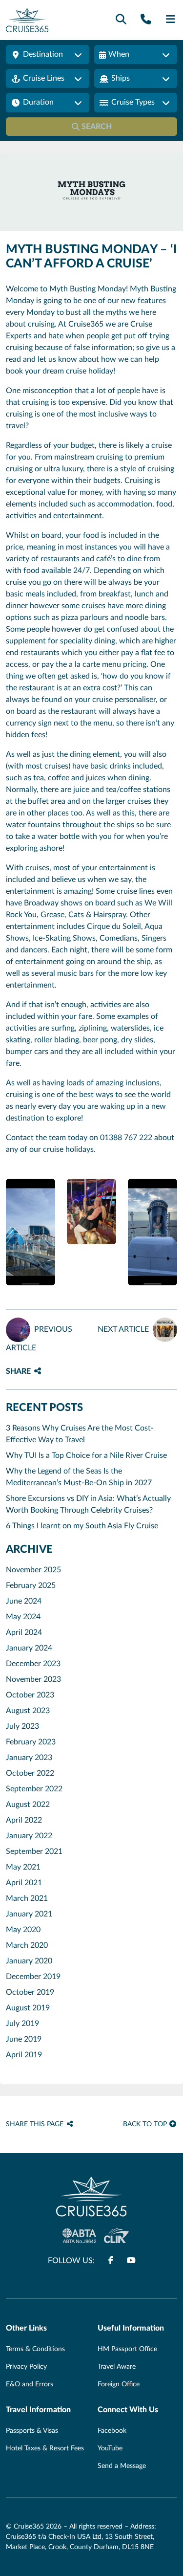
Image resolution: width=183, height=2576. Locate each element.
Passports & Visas (32, 2431)
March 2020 (27, 1945)
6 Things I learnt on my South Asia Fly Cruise (82, 1526)
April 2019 (24, 2055)
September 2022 (34, 1789)
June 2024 (24, 1601)
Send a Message (122, 2466)
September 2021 (34, 1851)
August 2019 (28, 2008)
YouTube (110, 2448)
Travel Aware (117, 2367)
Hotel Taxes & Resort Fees (45, 2448)
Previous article (39, 1339)
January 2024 (29, 1648)
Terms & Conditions (35, 2349)
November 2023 (33, 1679)
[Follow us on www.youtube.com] (131, 2261)
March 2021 (27, 1898)
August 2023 (28, 1711)
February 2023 (31, 1742)
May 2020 (23, 1930)
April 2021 (24, 1883)
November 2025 (33, 1570)
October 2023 (30, 1695)
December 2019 (33, 1977)
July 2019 (22, 2024)
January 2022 (29, 1836)
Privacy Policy (26, 2367)
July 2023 (22, 1726)
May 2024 (23, 1617)
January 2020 (29, 1961)
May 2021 (23, 1867)
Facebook (112, 2431)
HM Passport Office (127, 2349)
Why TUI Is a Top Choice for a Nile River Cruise (86, 1455)
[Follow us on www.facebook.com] (111, 2261)
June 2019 (24, 2039)
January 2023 (29, 1758)
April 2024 (24, 1632)
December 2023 (33, 1664)
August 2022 (28, 1805)
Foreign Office (119, 2384)
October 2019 (30, 1992)
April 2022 (24, 1820)
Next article (123, 1329)
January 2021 (29, 1914)
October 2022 (30, 1773)
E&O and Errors (30, 2384)
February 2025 (31, 1585)
